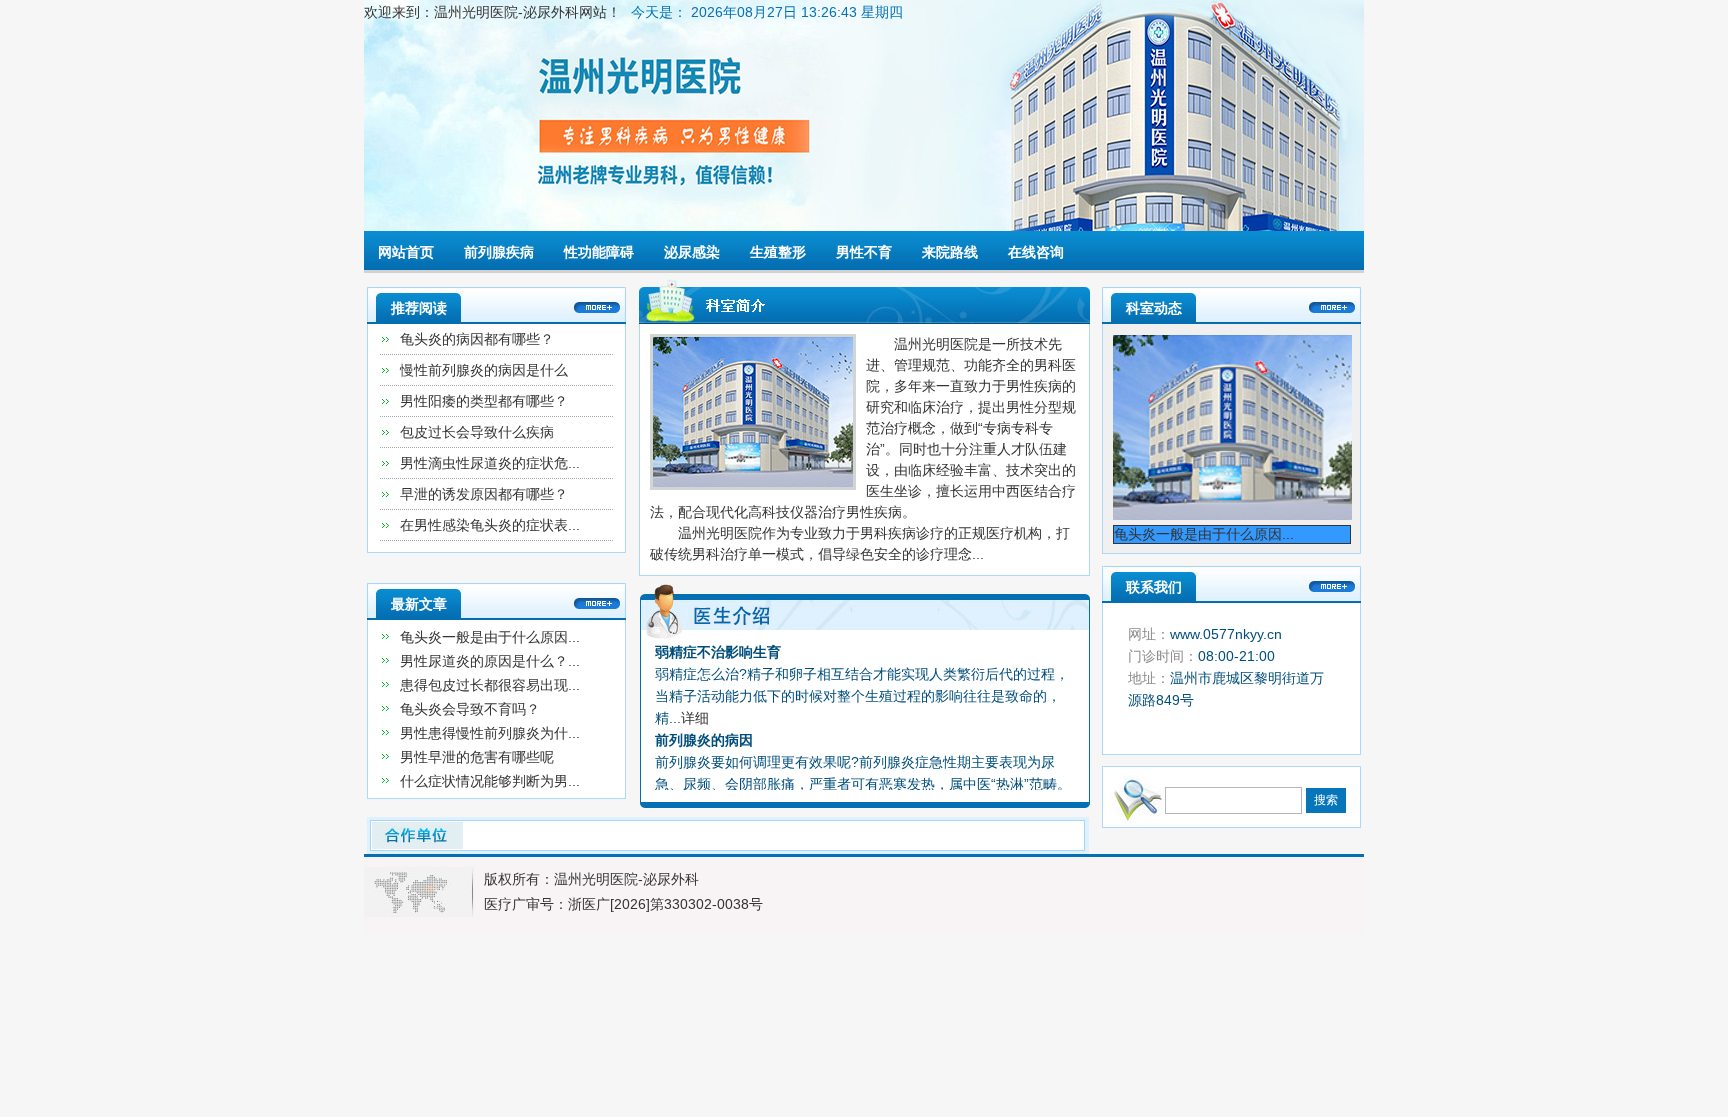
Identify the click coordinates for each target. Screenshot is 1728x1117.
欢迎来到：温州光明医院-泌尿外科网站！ (492, 12)
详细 (695, 718)
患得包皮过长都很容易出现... (490, 685)
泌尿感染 (692, 252)
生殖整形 (778, 252)
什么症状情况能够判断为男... (490, 781)
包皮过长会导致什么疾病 (477, 432)
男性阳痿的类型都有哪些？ (484, 401)
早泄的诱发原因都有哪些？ (484, 494)
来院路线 (950, 252)
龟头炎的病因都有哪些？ (477, 339)
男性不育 (864, 252)
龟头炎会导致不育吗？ (470, 709)
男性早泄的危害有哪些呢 (477, 757)
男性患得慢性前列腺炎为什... (490, 733)
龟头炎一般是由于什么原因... (490, 637)
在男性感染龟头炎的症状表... (490, 525)
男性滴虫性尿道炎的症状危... (490, 463)
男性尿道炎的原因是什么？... (490, 661)
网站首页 (406, 252)
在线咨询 (1036, 252)
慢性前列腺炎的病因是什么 (484, 370)
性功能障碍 (599, 252)
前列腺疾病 (499, 252)
